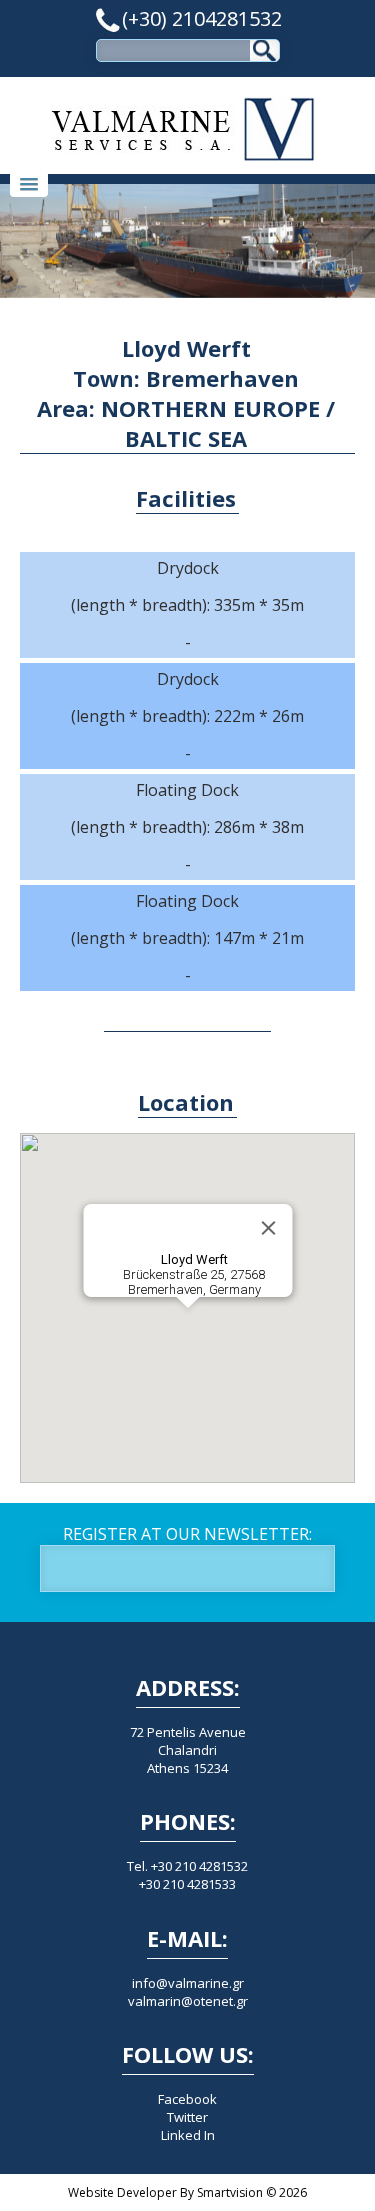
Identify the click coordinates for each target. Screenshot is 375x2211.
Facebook (187, 2099)
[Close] (268, 1228)
